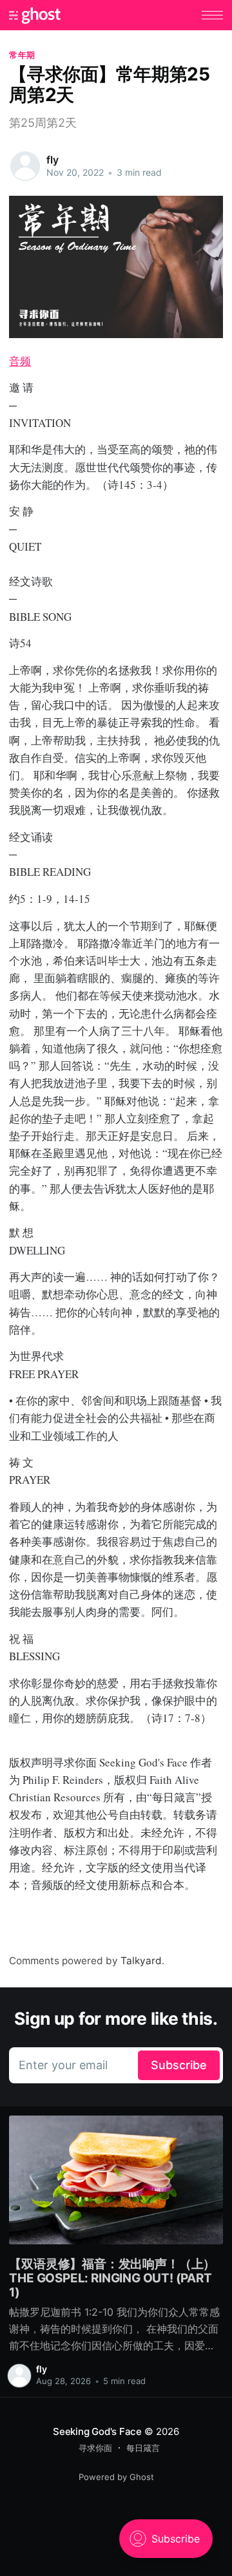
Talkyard (141, 1961)
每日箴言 (143, 2448)
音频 (20, 361)
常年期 (22, 55)
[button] (212, 15)
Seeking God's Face (97, 2431)
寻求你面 (95, 2448)
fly (53, 160)
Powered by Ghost (116, 2477)
